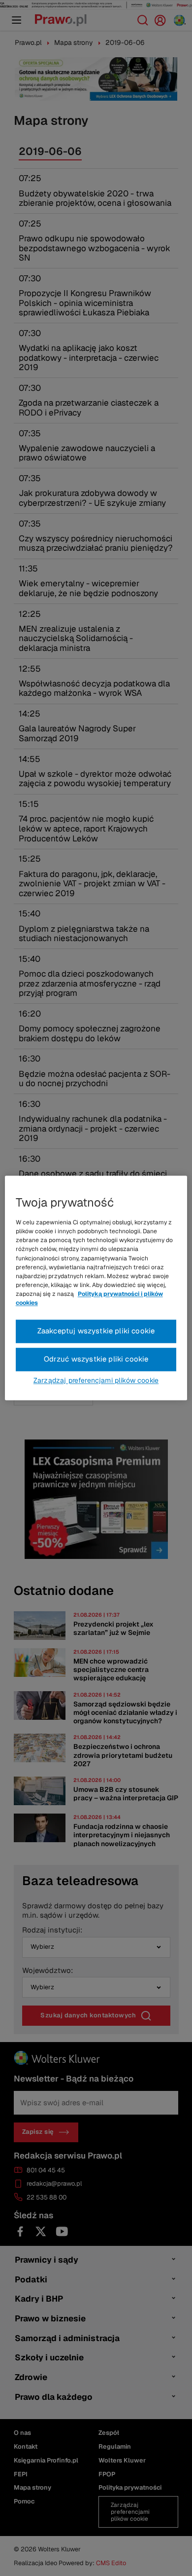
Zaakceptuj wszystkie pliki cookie (96, 1331)
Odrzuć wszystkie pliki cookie (96, 1359)
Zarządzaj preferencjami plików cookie (96, 1381)
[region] (96, 1288)
